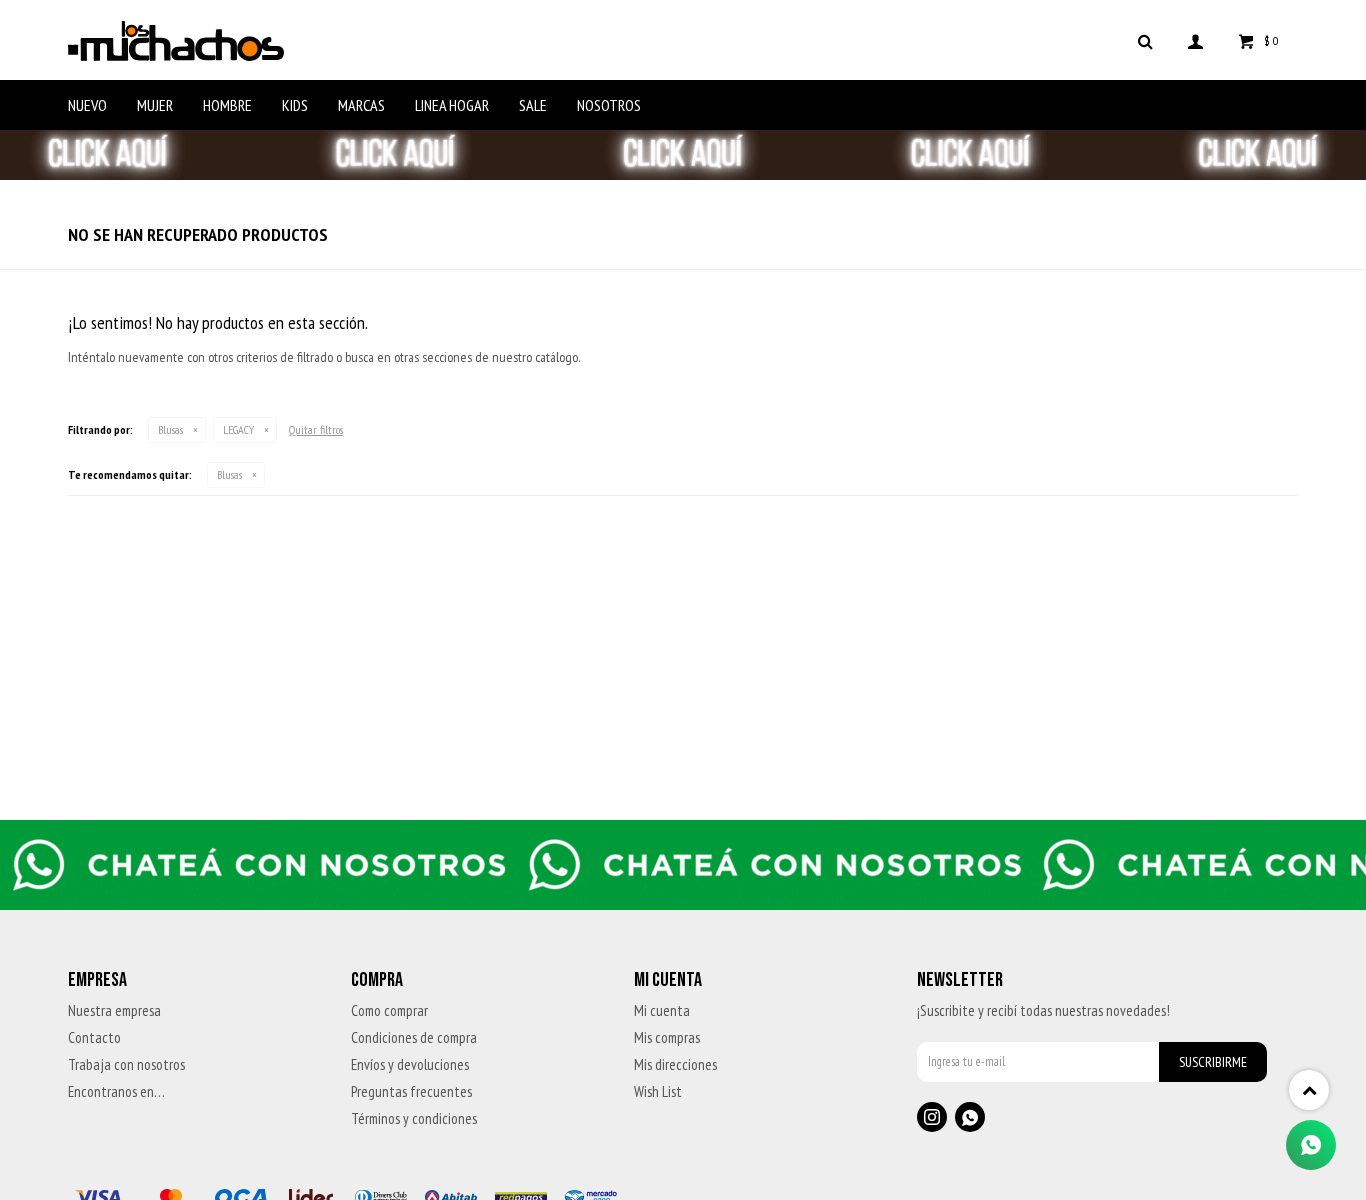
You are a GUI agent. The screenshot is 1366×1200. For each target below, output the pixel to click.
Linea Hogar (452, 105)
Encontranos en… (116, 1091)
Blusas (170, 429)
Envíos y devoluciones (410, 1064)
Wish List (658, 1091)
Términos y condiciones (414, 1118)
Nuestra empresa (114, 1010)
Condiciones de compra (414, 1037)
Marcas (361, 105)
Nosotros (609, 105)
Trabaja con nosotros (126, 1064)
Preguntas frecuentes (411, 1091)
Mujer (155, 105)
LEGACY (238, 429)
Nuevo (87, 105)
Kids (295, 105)
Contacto (94, 1037)
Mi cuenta (662, 1010)
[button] (1146, 40)
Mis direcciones (675, 1064)
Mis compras (667, 1037)
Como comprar (389, 1010)
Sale (533, 105)
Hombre (227, 105)
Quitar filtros (316, 429)
